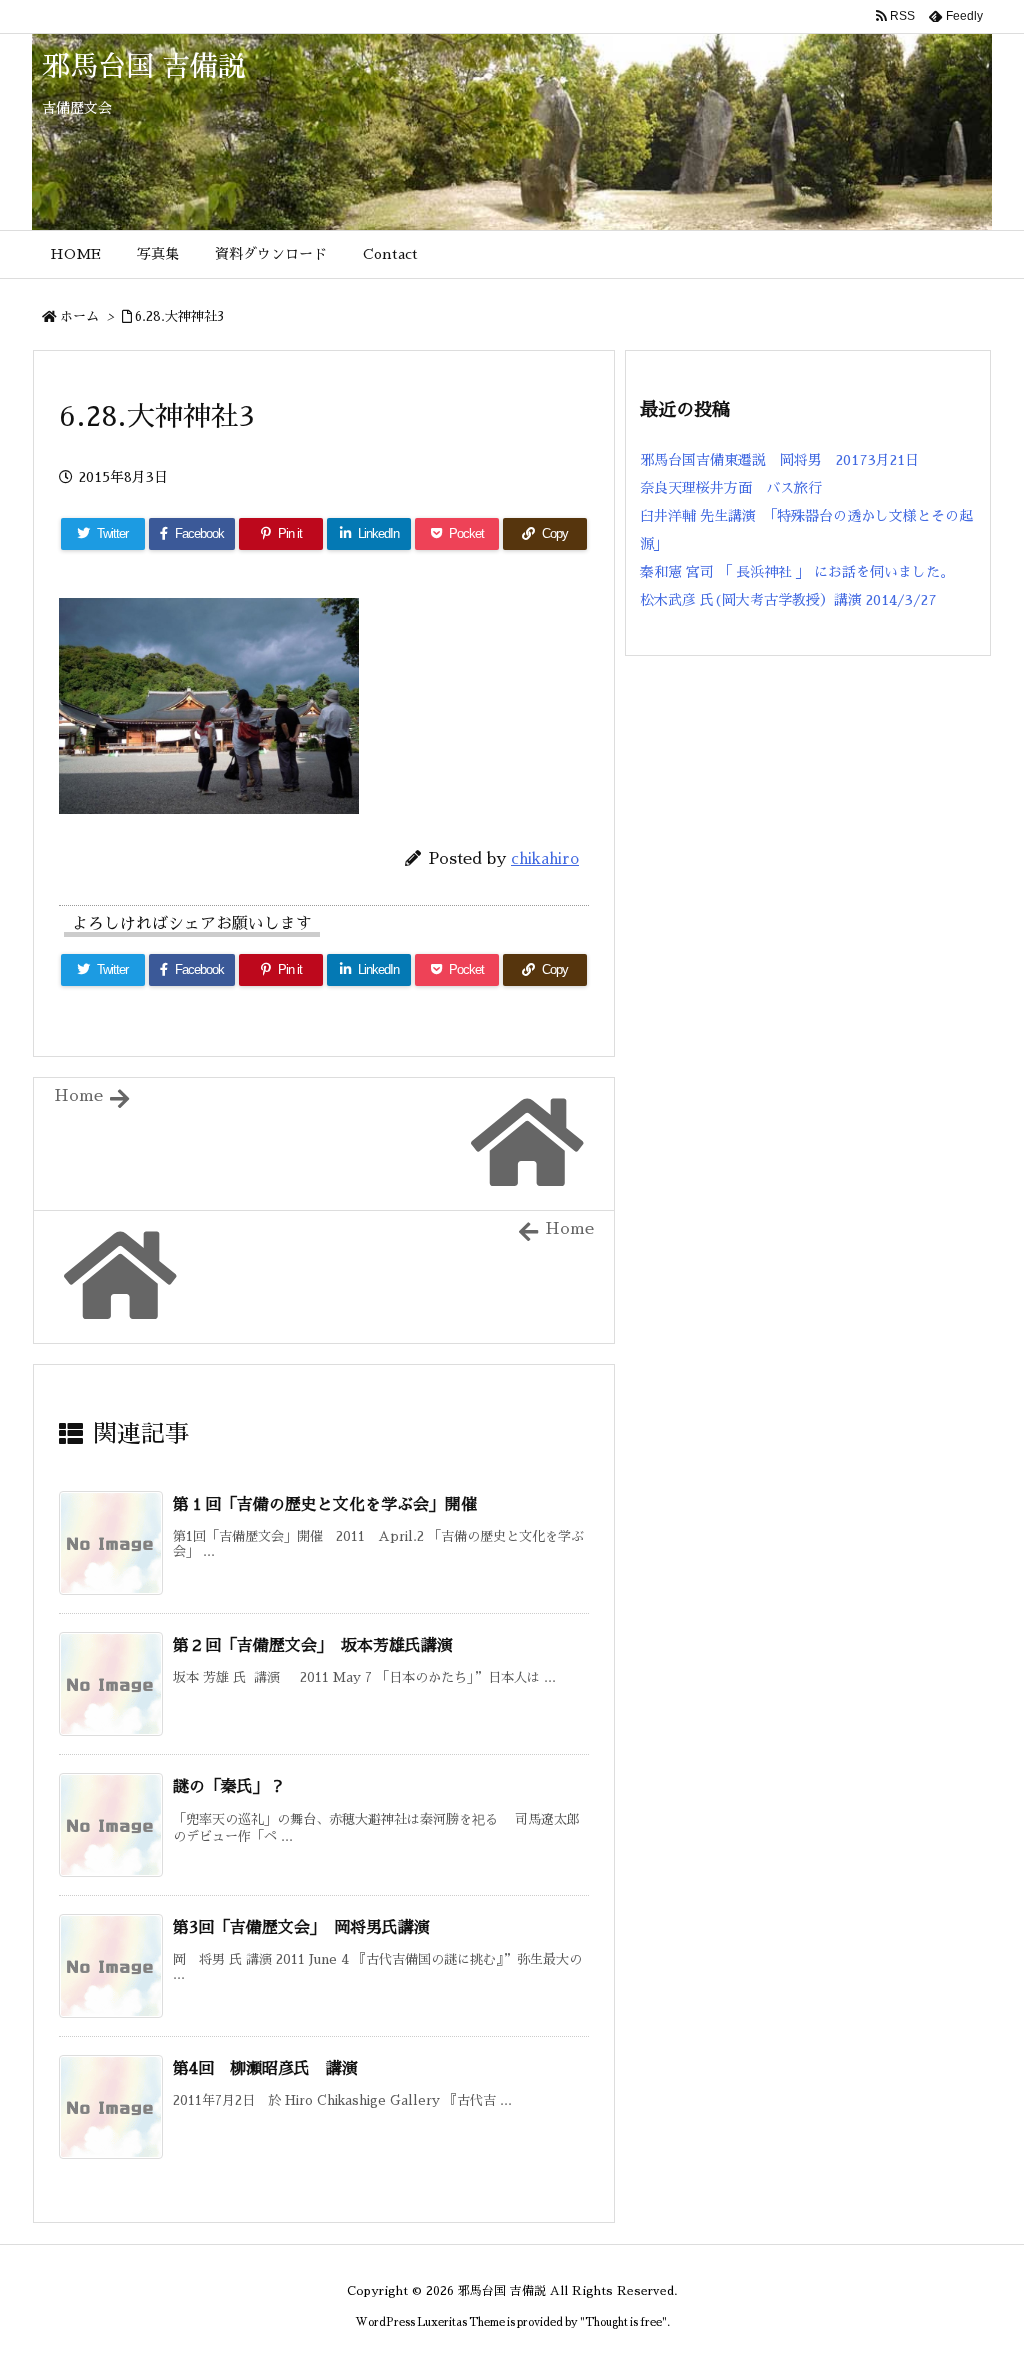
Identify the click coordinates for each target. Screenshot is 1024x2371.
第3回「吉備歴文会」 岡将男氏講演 (309, 1928)
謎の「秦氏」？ (229, 1787)
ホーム (79, 316)
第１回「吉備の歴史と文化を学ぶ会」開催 (325, 1505)
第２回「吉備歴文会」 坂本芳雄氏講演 (321, 1646)
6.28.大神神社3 (179, 316)
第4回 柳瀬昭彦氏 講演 (265, 2069)
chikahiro (545, 858)
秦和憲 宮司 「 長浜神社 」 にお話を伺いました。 (797, 572)
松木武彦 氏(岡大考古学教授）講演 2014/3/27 (788, 600)
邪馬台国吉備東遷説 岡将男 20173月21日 (779, 460)
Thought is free (623, 2322)
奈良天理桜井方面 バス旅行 (731, 488)
